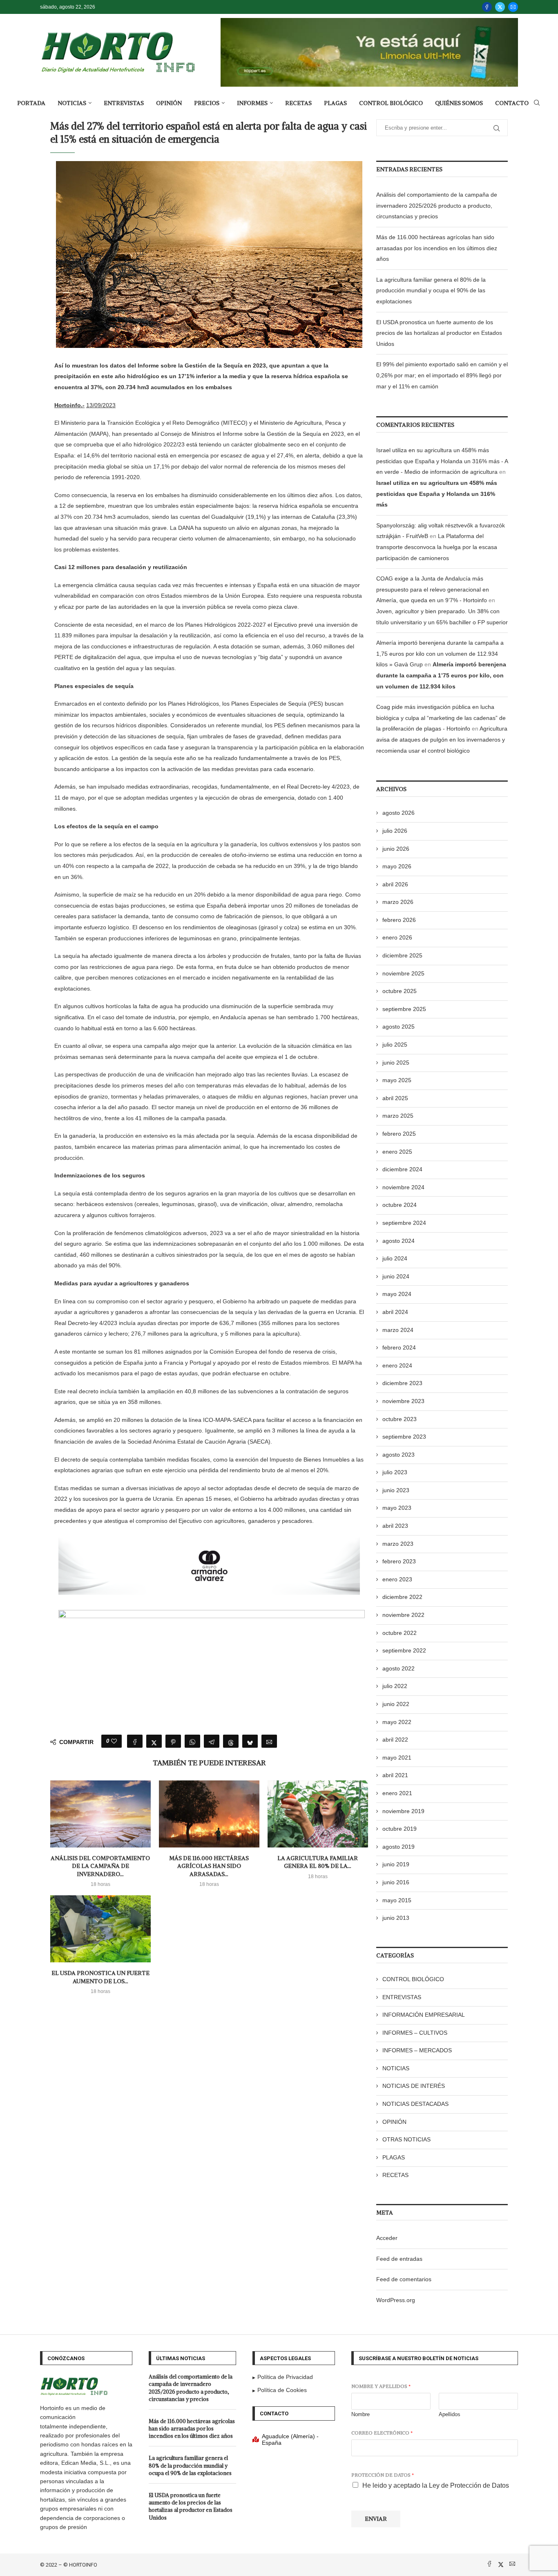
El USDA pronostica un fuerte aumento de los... (100, 1977)
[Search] (537, 103)
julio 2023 (395, 1472)
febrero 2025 (399, 1134)
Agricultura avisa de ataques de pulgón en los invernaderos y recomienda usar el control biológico (442, 739)
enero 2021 (397, 1793)
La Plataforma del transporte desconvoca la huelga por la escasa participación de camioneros (437, 547)
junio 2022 (396, 1704)
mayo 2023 (397, 1508)
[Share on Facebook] (135, 1741)
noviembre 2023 (403, 1401)
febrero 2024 (399, 1347)
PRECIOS (207, 103)
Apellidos (450, 2414)
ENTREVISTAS (124, 103)
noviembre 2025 (403, 973)
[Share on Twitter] (154, 1741)
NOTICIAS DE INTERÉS (414, 2086)
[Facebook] (487, 7)
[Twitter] (500, 7)
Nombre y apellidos (381, 2386)
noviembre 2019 (403, 1811)
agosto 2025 (398, 1027)
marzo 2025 (398, 1116)
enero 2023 (397, 1579)
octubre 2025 (400, 991)
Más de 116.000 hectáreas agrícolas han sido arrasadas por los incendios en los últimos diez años (437, 248)
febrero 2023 (399, 1561)
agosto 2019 (398, 1847)
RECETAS (298, 103)
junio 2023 (396, 1490)
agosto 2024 (398, 1241)
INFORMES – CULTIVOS (415, 2033)
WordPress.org (396, 2300)
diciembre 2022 (402, 1597)
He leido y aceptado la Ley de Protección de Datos (436, 2485)
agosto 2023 (398, 1455)
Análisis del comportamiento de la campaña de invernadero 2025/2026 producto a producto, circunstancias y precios (437, 205)
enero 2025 (397, 1152)
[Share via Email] (269, 1741)
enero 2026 (397, 937)
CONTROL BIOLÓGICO (391, 103)
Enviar (376, 2519)
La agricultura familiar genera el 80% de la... (318, 1862)
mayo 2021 (397, 1758)
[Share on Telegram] (212, 1741)
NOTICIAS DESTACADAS (415, 2104)
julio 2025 (395, 1045)
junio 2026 (396, 849)
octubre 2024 (400, 1205)
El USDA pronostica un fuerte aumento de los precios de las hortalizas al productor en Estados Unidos (439, 333)
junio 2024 (396, 1276)
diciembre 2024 (402, 1169)
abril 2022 (395, 1740)
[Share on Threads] (231, 1741)
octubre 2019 (400, 1829)
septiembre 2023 (404, 1437)
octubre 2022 (400, 1633)
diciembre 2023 (402, 1383)
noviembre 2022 (403, 1615)
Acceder (387, 2238)
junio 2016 (396, 1882)
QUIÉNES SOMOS (459, 103)
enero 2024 (397, 1365)
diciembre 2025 (402, 955)
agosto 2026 (398, 813)
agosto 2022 (398, 1668)
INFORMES (252, 103)
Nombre (360, 2414)
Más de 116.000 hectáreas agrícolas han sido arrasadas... (209, 1866)
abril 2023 (395, 1526)
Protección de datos (383, 2475)
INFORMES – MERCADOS (417, 2050)
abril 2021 (395, 1775)
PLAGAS (335, 103)
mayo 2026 (397, 866)
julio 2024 (395, 1258)
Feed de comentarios (404, 2279)
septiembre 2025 (404, 1009)
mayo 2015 (397, 1900)
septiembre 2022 (404, 1650)
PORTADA (31, 103)
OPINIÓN (169, 103)
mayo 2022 (397, 1722)
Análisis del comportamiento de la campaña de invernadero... (100, 1866)
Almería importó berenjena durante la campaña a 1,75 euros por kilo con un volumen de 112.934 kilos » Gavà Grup (440, 654)
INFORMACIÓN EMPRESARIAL (424, 2015)
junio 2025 (396, 1063)
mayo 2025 (397, 1080)
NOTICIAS (72, 103)
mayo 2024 (397, 1294)
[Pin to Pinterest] (173, 1741)
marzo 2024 (398, 1330)
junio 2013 (396, 1918)
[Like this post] (114, 1741)
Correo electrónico (382, 2433)
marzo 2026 (398, 902)
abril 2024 (395, 1312)
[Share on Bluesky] (250, 1741)
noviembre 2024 (403, 1187)
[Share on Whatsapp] (192, 1741)
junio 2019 (396, 1864)
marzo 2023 (398, 1544)
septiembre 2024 (404, 1223)
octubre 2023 (400, 1419)
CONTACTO (512, 103)
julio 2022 (395, 1686)
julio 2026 (395, 831)
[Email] (513, 7)
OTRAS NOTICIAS (406, 2139)
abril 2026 (395, 884)
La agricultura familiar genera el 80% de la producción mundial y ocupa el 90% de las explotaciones (431, 290)
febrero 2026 (399, 920)
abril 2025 (395, 1098)
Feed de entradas (399, 2259)
